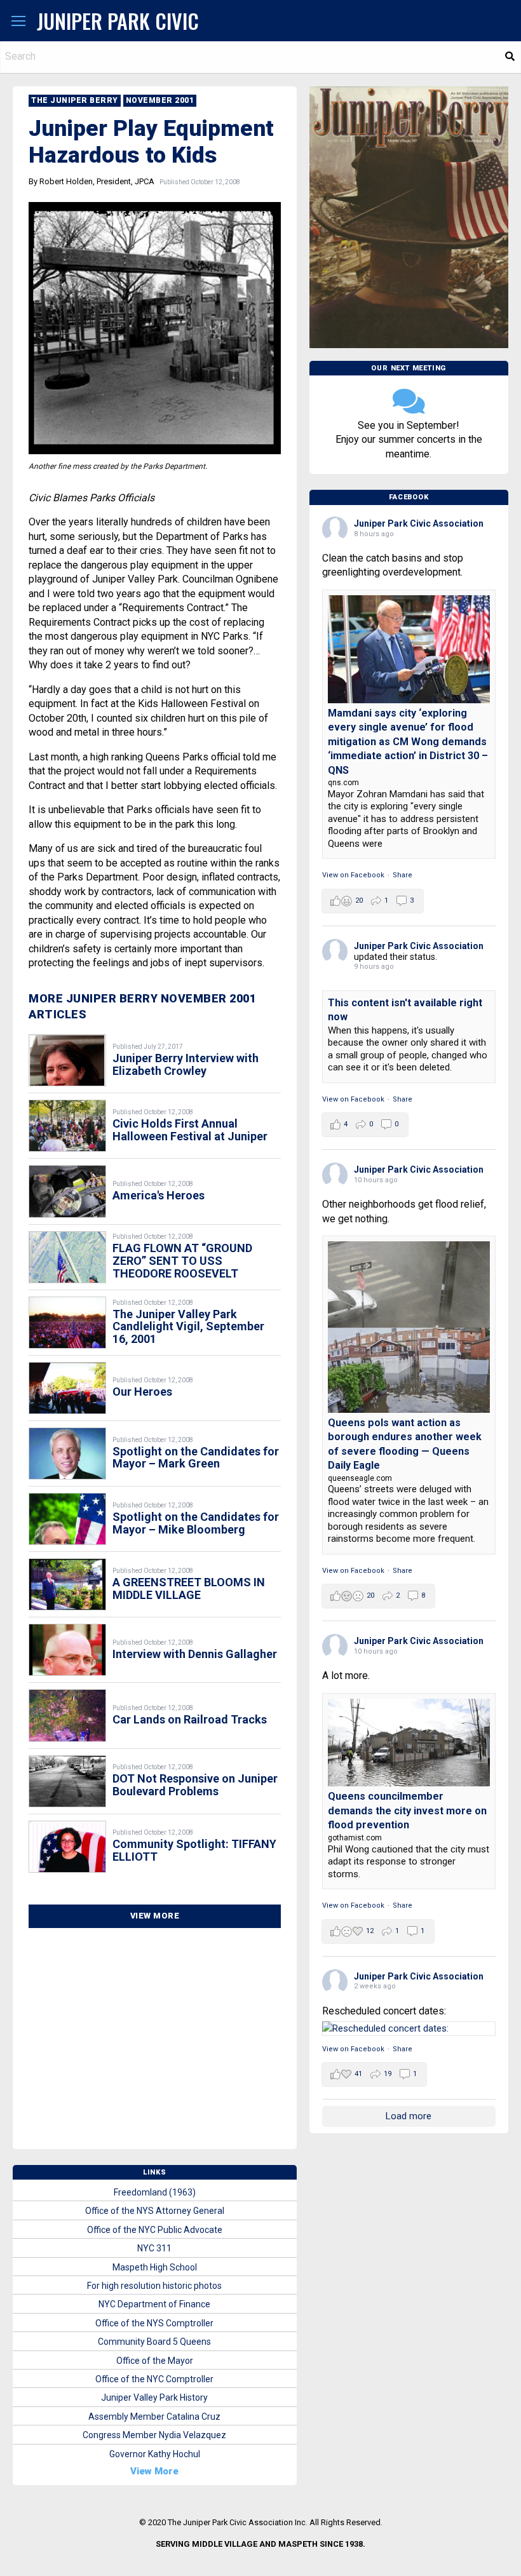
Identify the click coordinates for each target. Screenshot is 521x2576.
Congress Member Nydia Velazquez (154, 2435)
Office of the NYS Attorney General (155, 2211)
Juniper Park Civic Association (419, 523)
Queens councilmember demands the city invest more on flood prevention (407, 1811)
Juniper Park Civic (118, 21)
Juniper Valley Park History (154, 2397)
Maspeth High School (155, 2267)
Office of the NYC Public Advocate (155, 2230)
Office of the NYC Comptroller (154, 2379)
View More (155, 1916)
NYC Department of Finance (154, 2304)
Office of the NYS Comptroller (154, 2323)
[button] (18, 22)
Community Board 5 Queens (154, 2342)
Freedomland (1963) (155, 2192)
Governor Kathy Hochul (155, 2454)
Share (403, 875)
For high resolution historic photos (154, 2286)
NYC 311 (154, 2248)
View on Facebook (353, 875)
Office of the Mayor (155, 2361)
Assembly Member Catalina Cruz (154, 2417)
